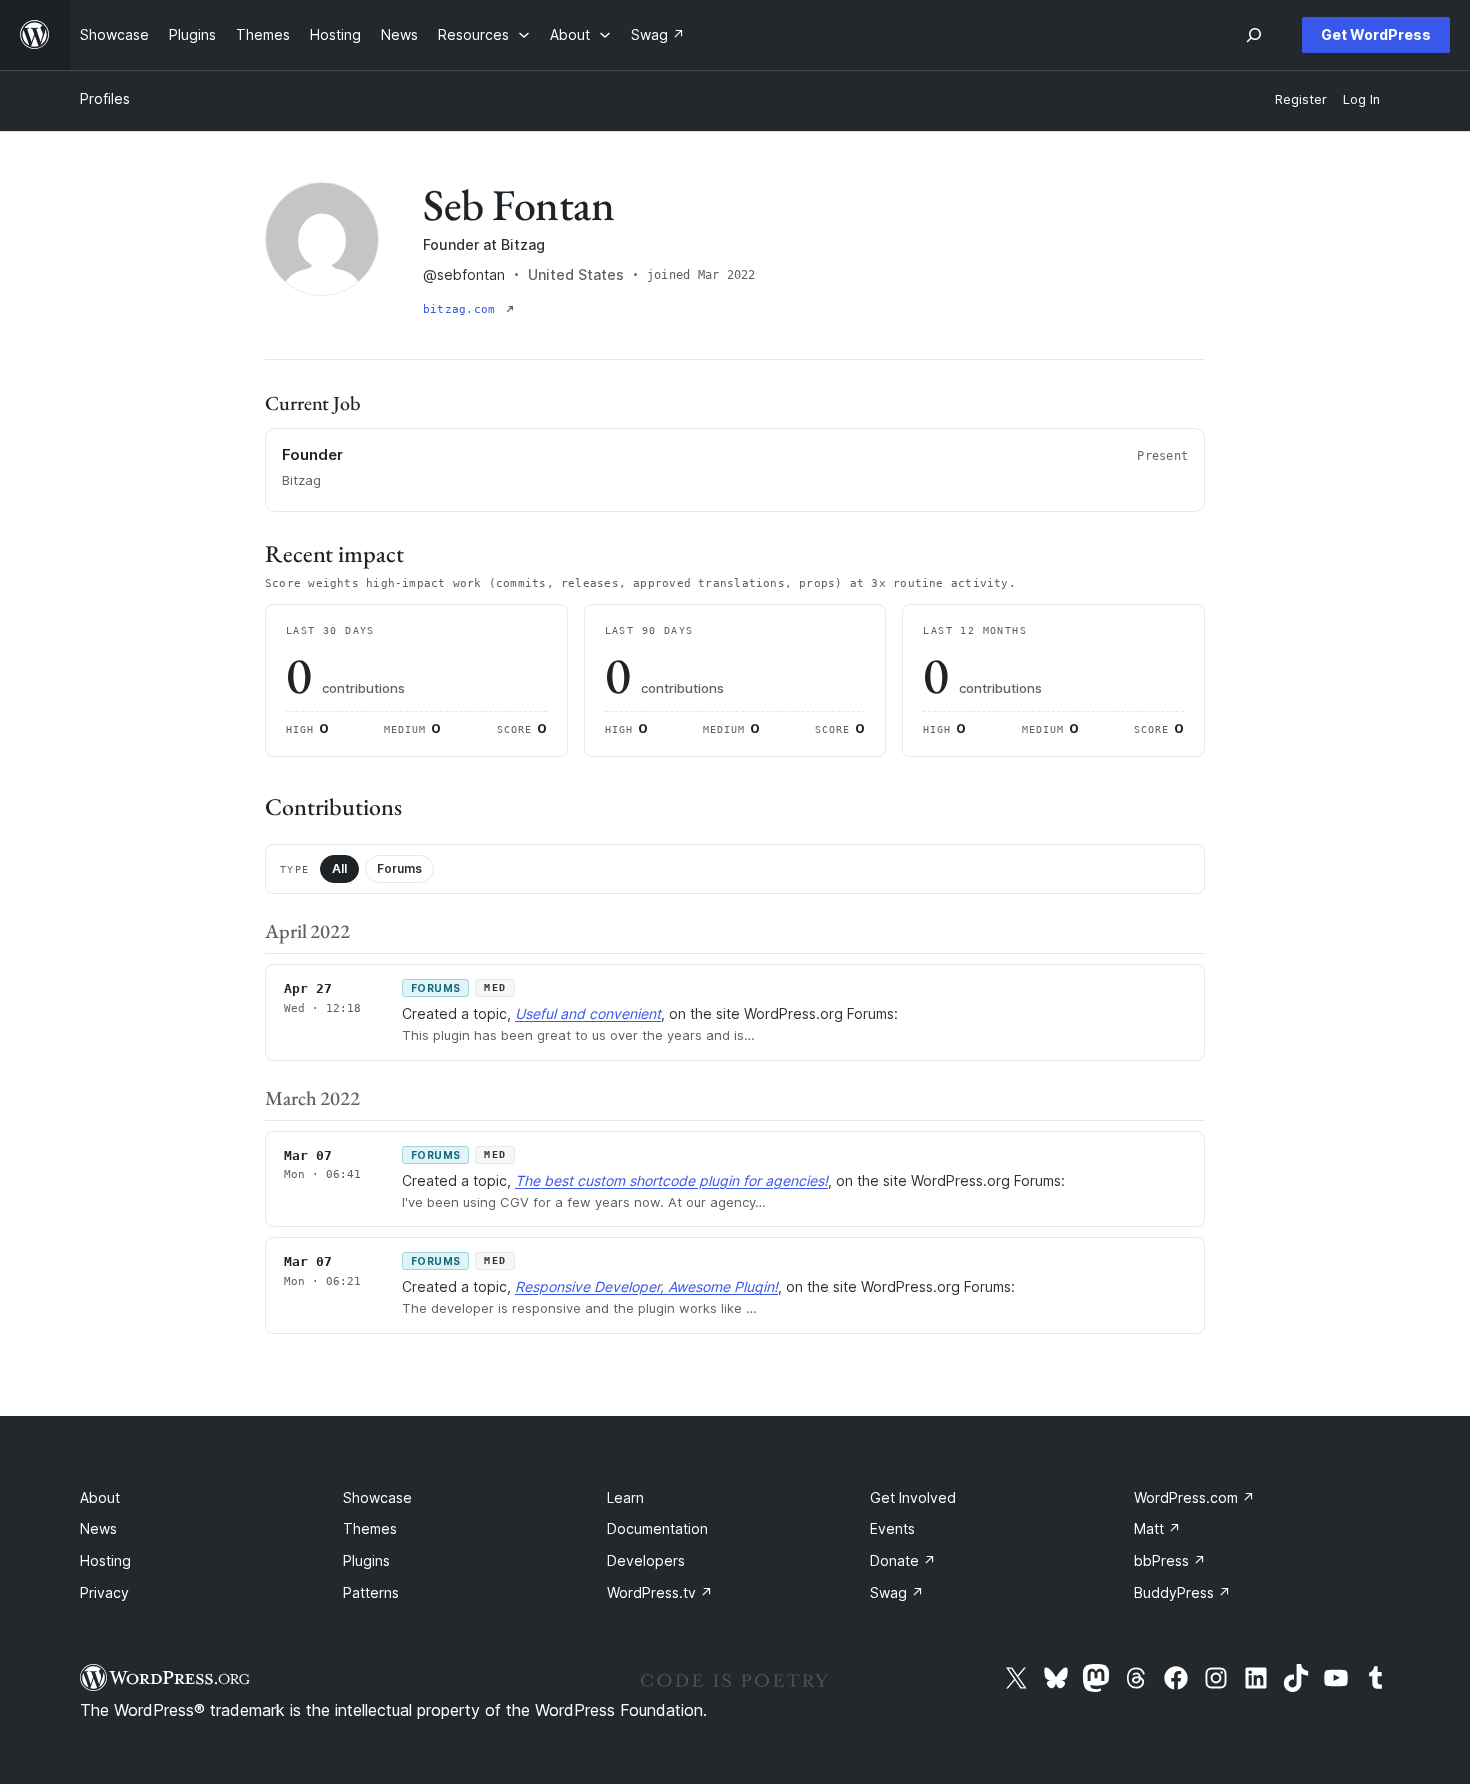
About (100, 1497)
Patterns (371, 1592)
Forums (399, 868)
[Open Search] (1254, 35)
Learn (625, 1497)
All (339, 868)
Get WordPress (1376, 34)
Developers (646, 1560)
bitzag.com (462, 309)
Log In (1361, 99)
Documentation (657, 1528)
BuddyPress (1182, 1592)
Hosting (105, 1560)
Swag (897, 1592)
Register (1301, 99)
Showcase (377, 1497)
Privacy (104, 1592)
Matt (1157, 1528)
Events (892, 1528)
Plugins (366, 1560)
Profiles (105, 98)
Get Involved (913, 1497)
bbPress (1170, 1560)
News (98, 1528)
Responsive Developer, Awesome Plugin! (646, 1286)
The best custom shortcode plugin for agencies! (671, 1180)
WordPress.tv (660, 1592)
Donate (903, 1560)
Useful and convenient (588, 1013)
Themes (370, 1528)
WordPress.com (1194, 1497)
